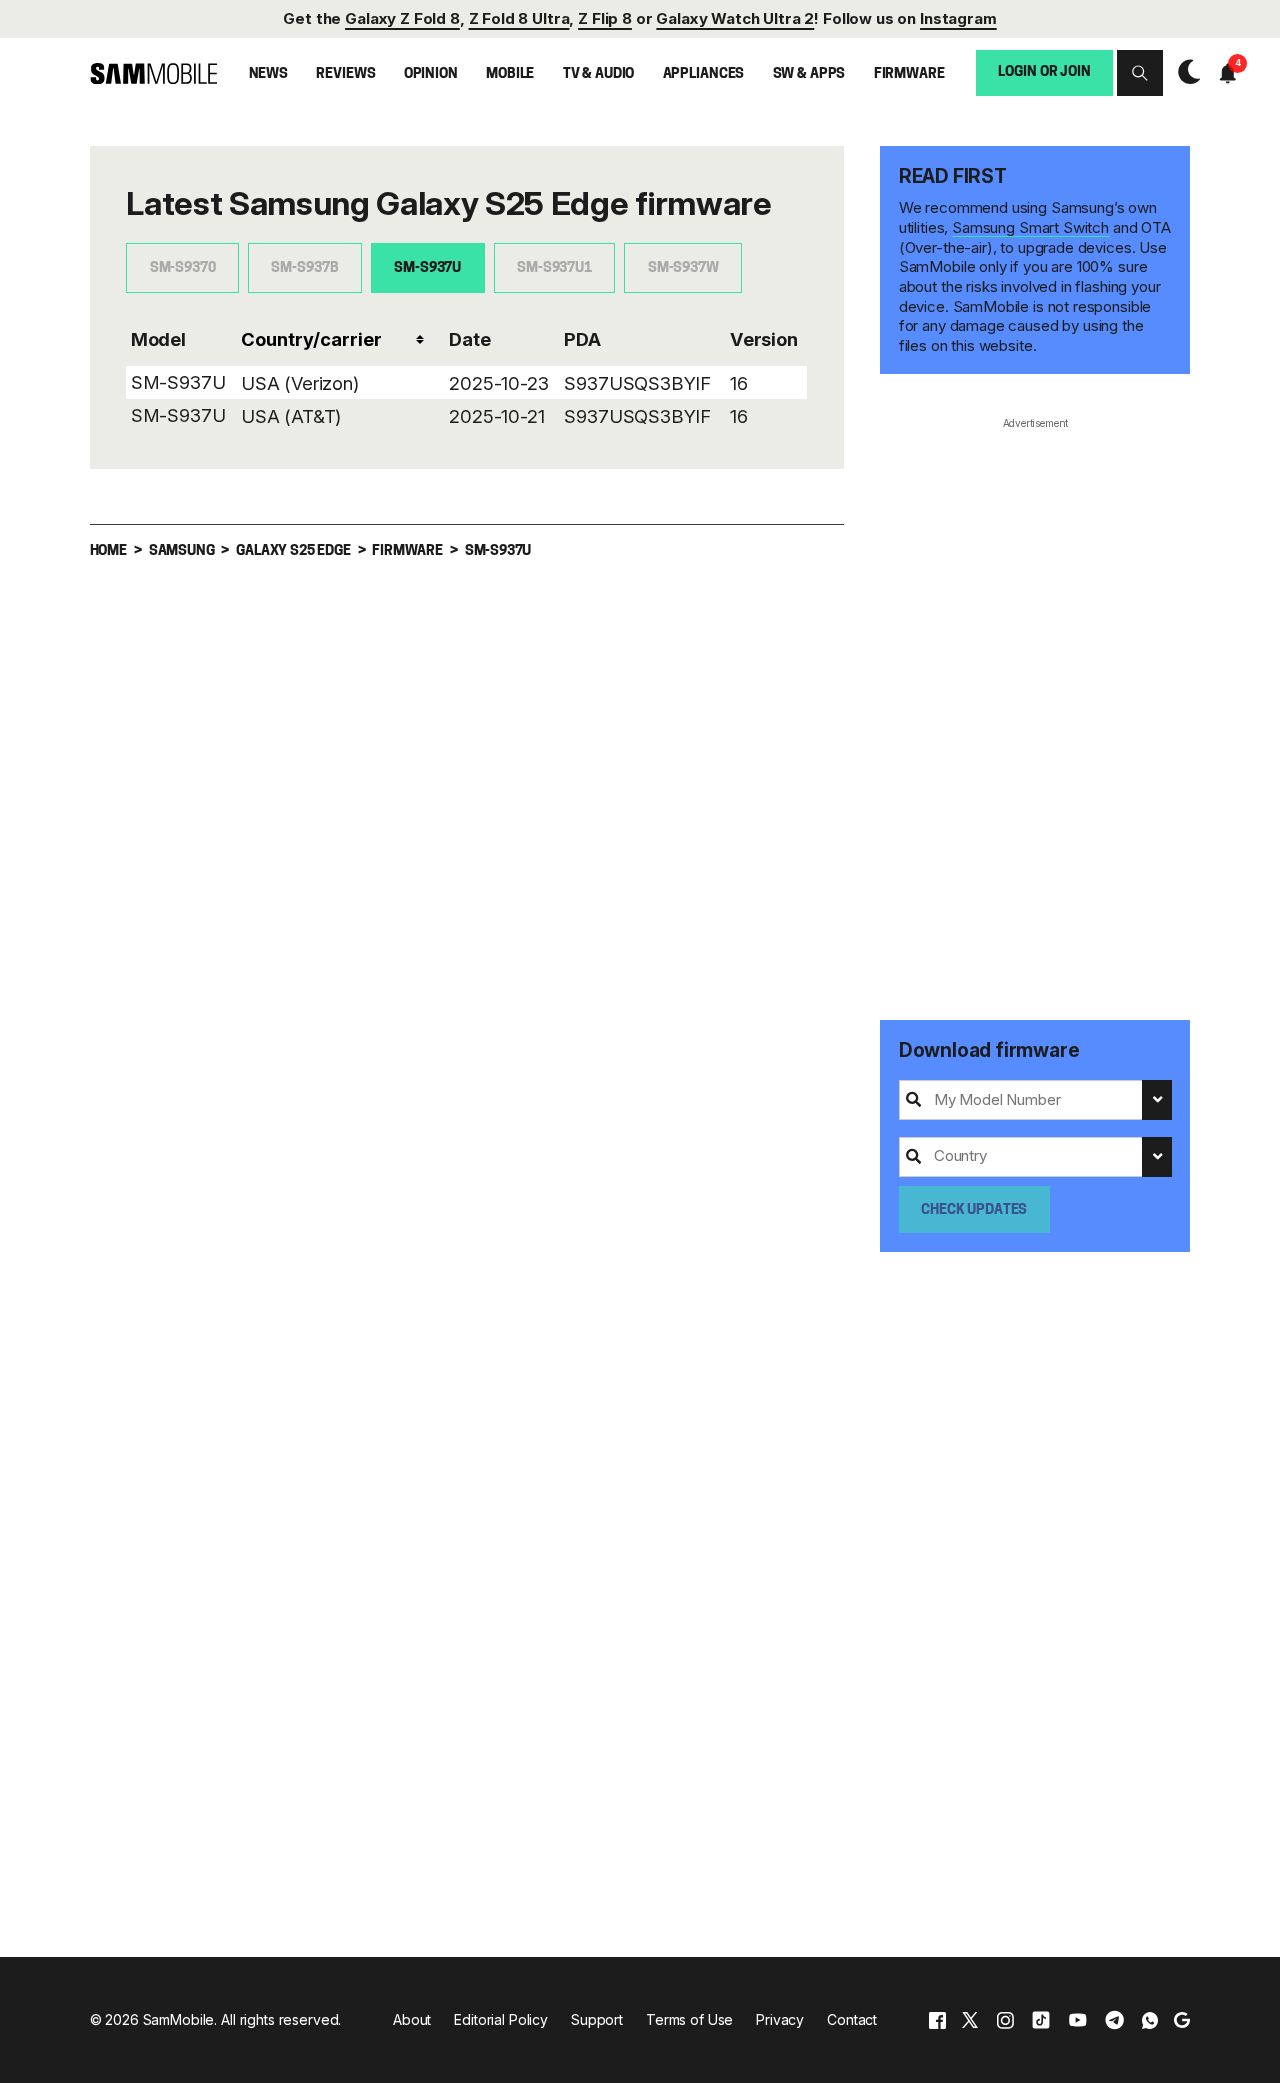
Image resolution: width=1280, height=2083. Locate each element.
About (412, 2019)
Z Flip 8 (605, 18)
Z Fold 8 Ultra (519, 18)
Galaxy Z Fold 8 (402, 18)
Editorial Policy (501, 2019)
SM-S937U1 (554, 268)
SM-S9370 (183, 268)
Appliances (704, 74)
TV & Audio (599, 74)
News (268, 74)
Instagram (958, 18)
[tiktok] (1041, 2019)
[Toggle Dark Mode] (1184, 72)
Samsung (182, 551)
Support (597, 2019)
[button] (1140, 73)
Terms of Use (689, 2019)
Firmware (909, 74)
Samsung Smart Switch (1030, 227)
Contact (852, 2019)
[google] (1182, 2019)
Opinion (431, 74)
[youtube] (1078, 2019)
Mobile (510, 74)
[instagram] (1005, 2019)
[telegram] (1114, 2019)
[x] (970, 2019)
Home (108, 551)
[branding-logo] (153, 73)
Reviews (345, 74)
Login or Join (1044, 72)
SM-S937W (683, 268)
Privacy (780, 2019)
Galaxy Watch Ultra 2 (735, 18)
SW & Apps (809, 74)
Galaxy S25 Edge (293, 551)
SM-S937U (427, 268)
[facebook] (937, 2019)
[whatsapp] (1150, 2019)
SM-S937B (304, 268)
